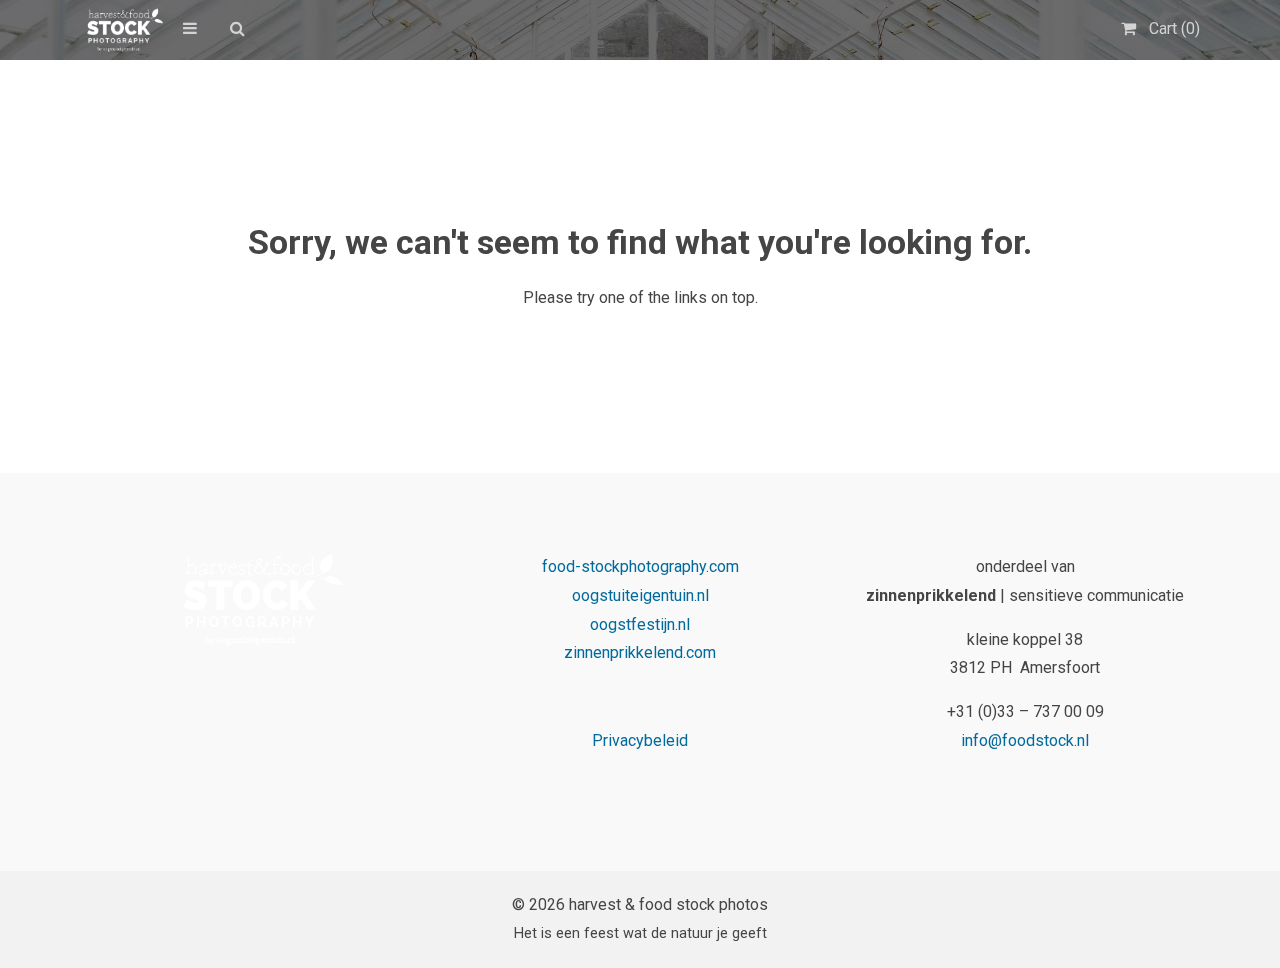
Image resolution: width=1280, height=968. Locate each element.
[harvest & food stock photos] (121, 30)
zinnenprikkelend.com (640, 652)
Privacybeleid (640, 740)
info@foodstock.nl (1025, 740)
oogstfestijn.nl (640, 624)
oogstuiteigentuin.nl (640, 595)
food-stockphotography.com (640, 566)
